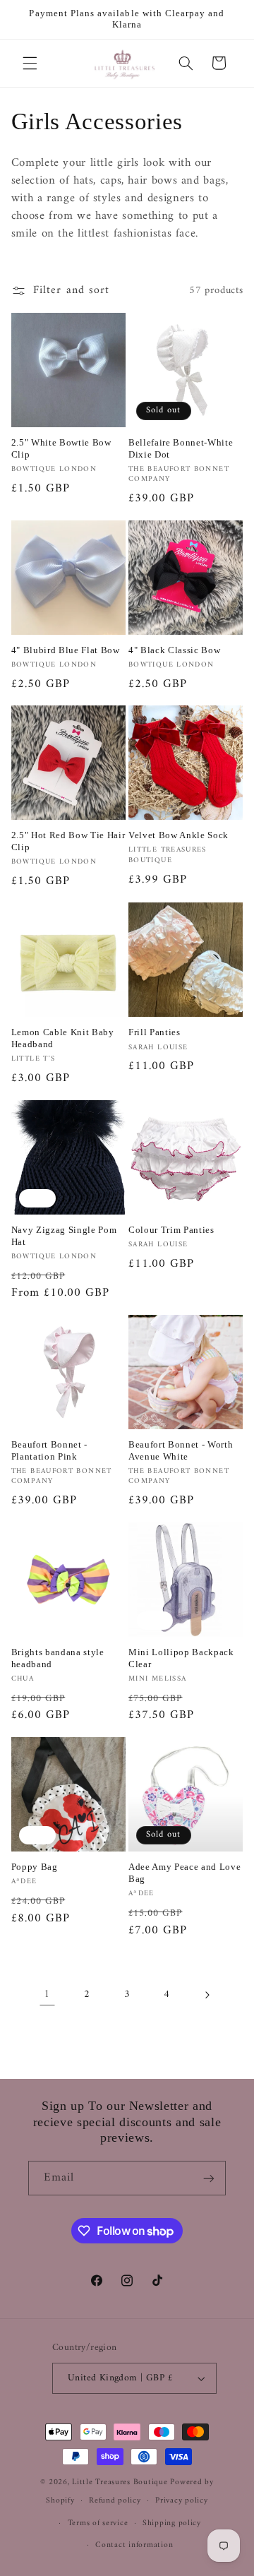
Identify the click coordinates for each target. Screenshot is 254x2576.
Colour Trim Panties (171, 1230)
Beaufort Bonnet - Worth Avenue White (181, 1450)
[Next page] (207, 1995)
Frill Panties (155, 1032)
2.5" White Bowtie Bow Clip (61, 448)
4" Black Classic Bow (174, 650)
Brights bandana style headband (58, 1658)
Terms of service (98, 2523)
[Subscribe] (209, 2178)
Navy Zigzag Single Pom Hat (64, 1236)
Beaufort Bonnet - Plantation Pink (49, 1450)
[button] (30, 63)
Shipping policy (172, 2523)
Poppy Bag (35, 1867)
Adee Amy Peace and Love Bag (185, 1873)
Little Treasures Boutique (120, 2482)
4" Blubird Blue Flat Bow (66, 650)
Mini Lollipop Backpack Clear (181, 1658)
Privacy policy (181, 2500)
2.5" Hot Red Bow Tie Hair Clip (68, 841)
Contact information (134, 2545)
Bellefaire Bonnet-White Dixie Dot (181, 448)
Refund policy (115, 2500)
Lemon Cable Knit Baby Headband (63, 1038)
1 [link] (47, 1994)
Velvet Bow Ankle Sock (179, 835)
